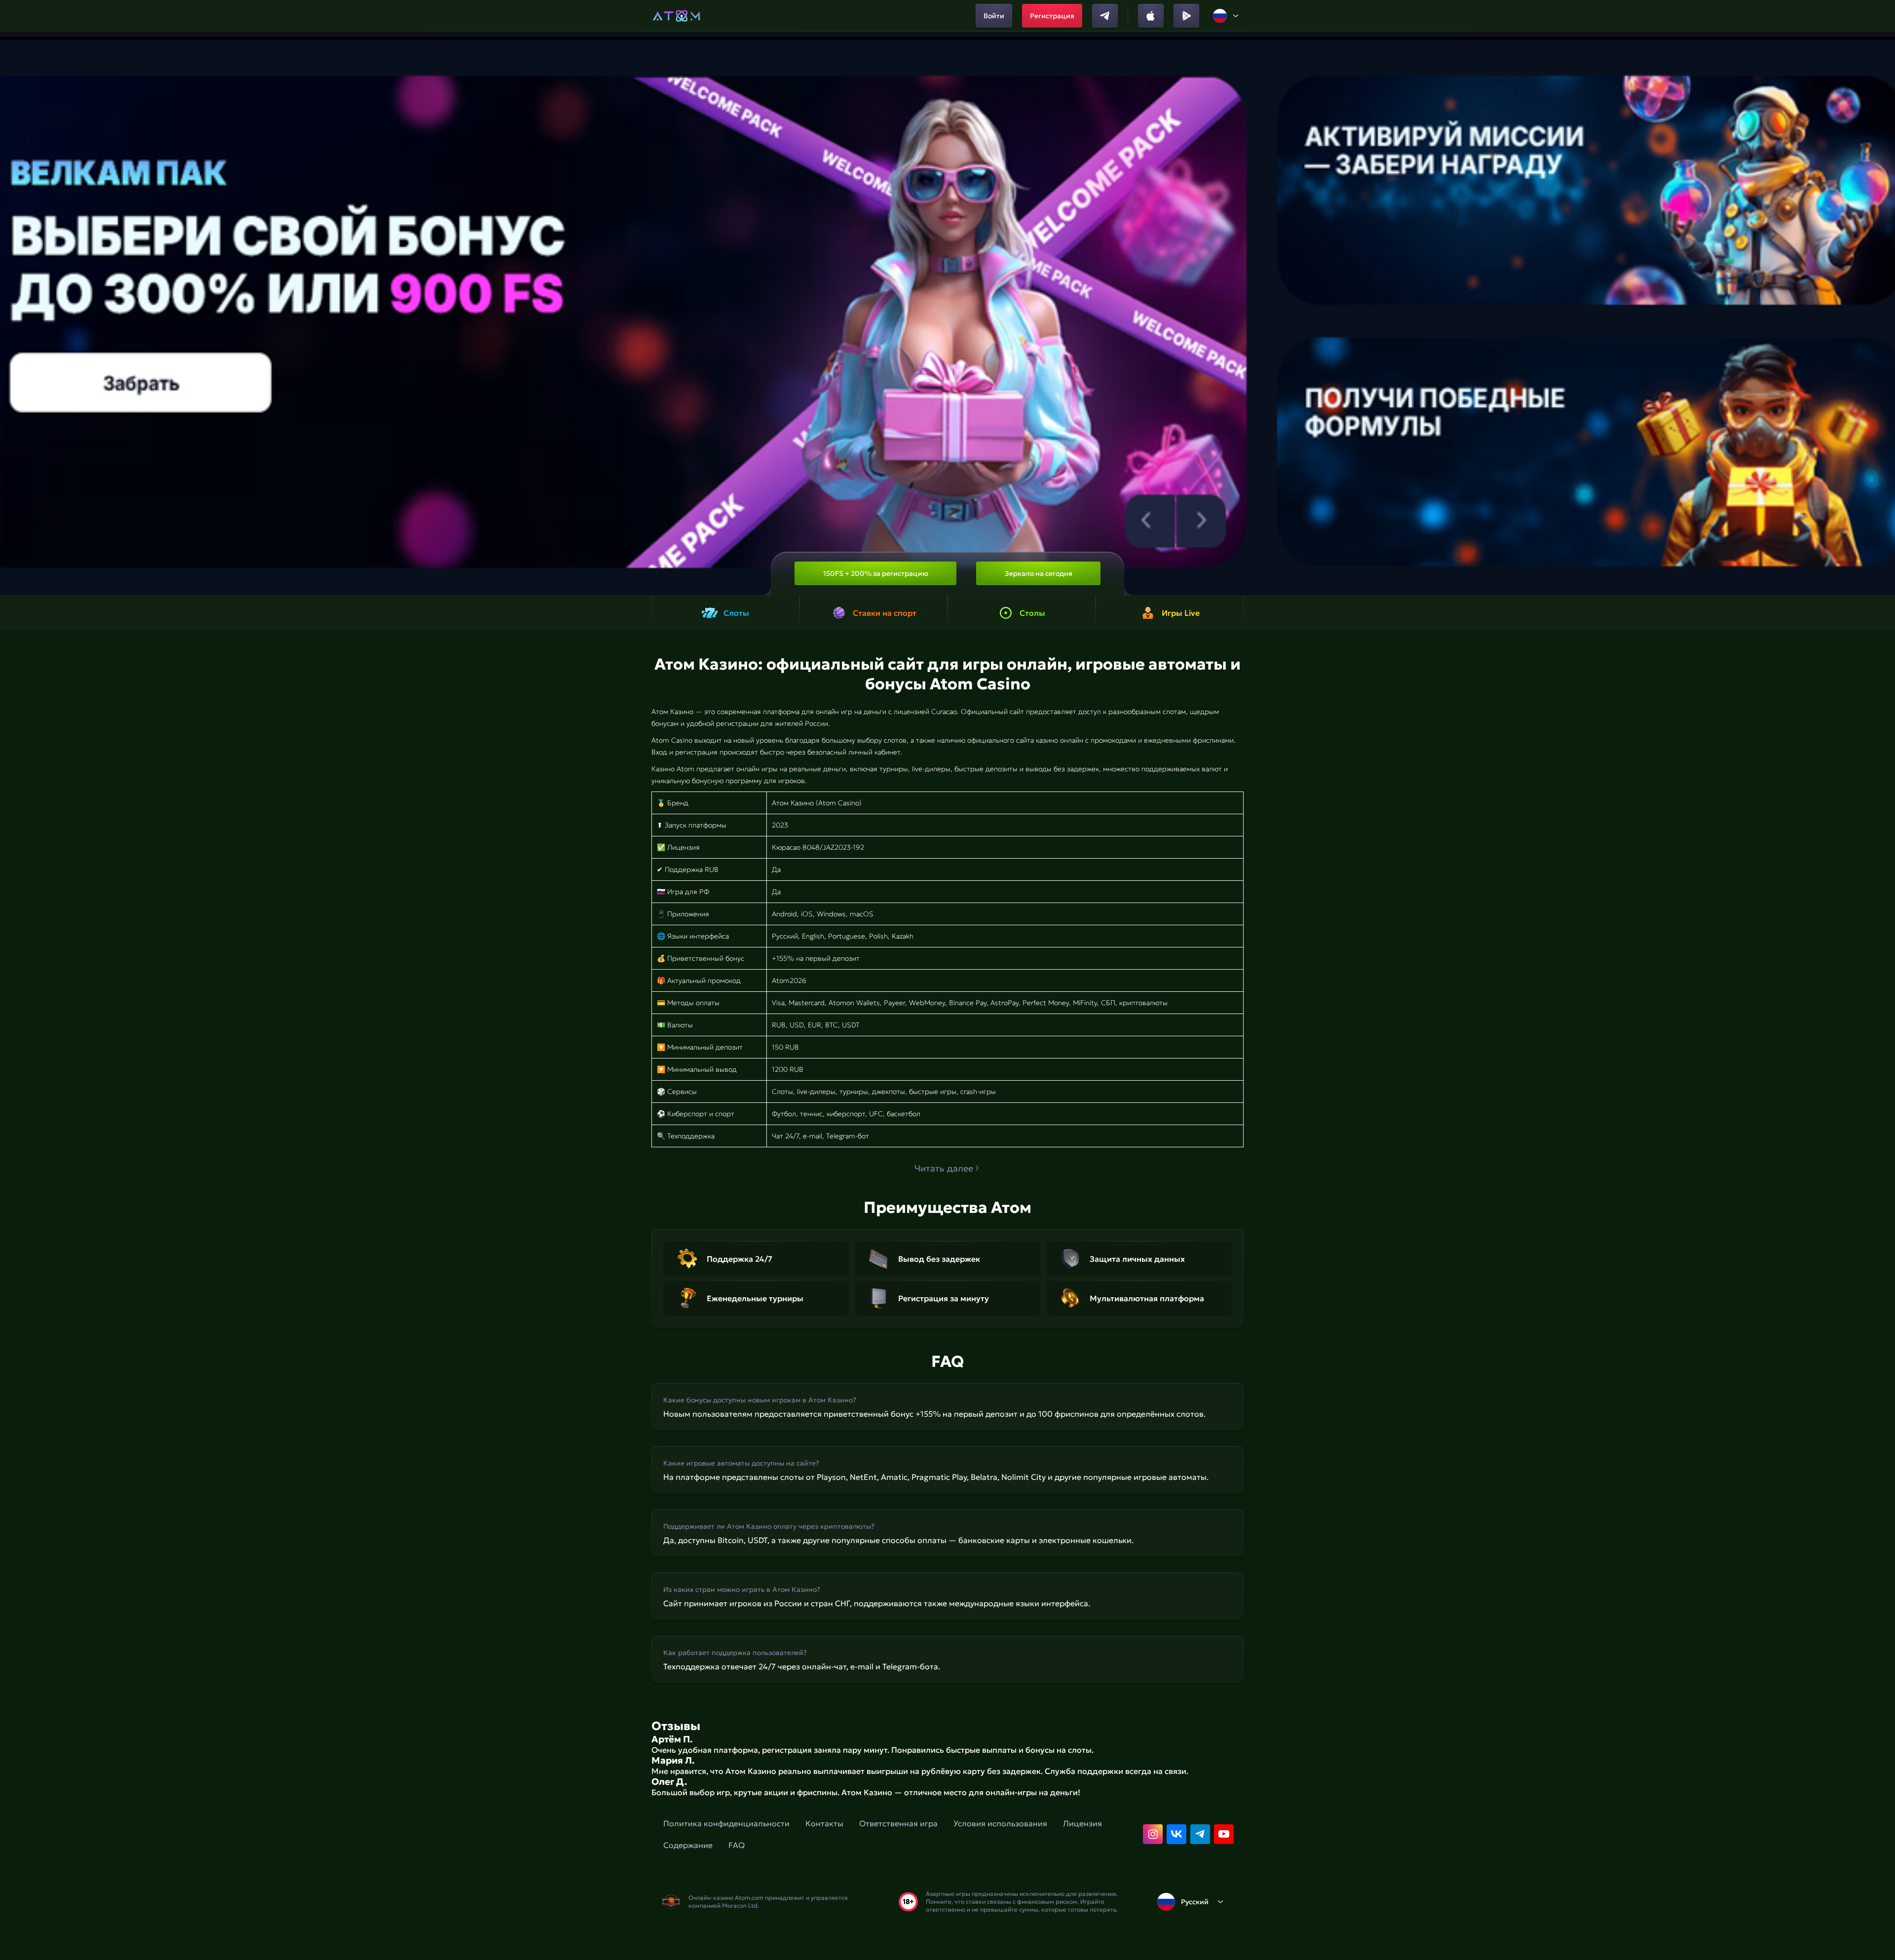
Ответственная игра (898, 1823)
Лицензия (1082, 1823)
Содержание (688, 1845)
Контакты (824, 1823)
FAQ (737, 1845)
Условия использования (1000, 1823)
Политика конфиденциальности (726, 1823)
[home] (676, 16)
